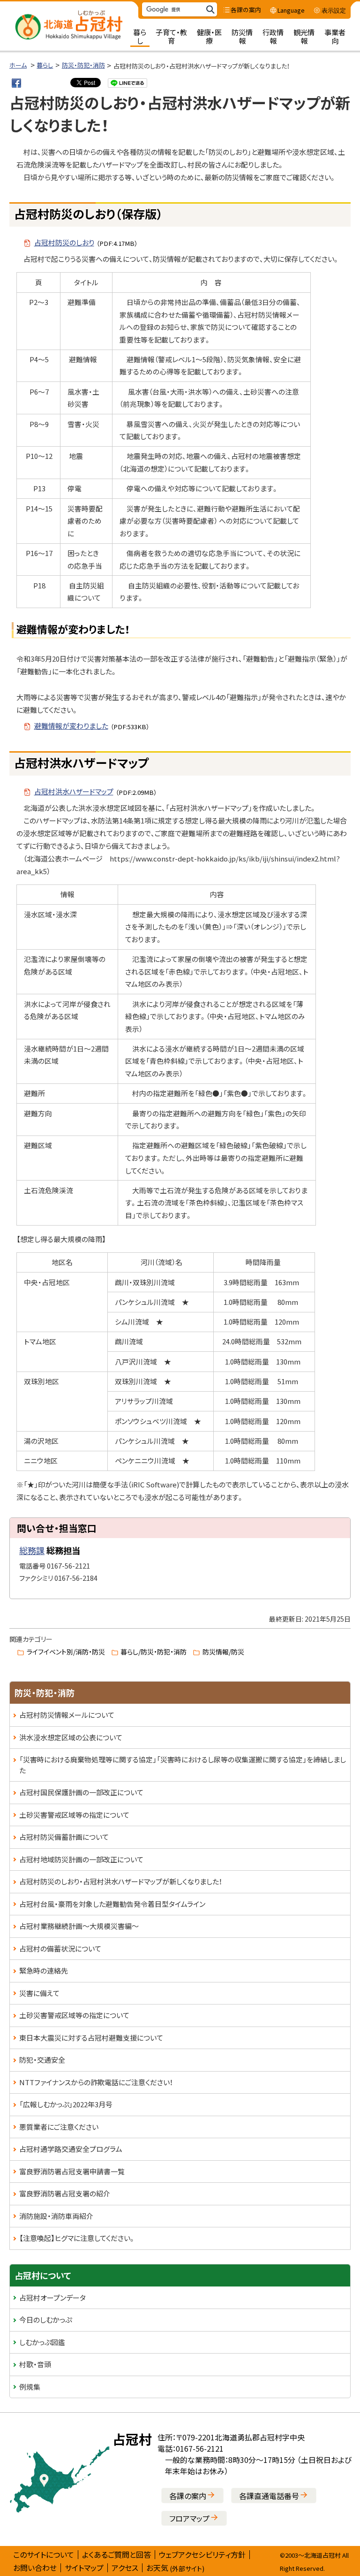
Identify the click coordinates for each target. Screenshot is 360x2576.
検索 (210, 10)
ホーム (18, 65)
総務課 (32, 1550)
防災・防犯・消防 (83, 65)
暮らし (45, 65)
